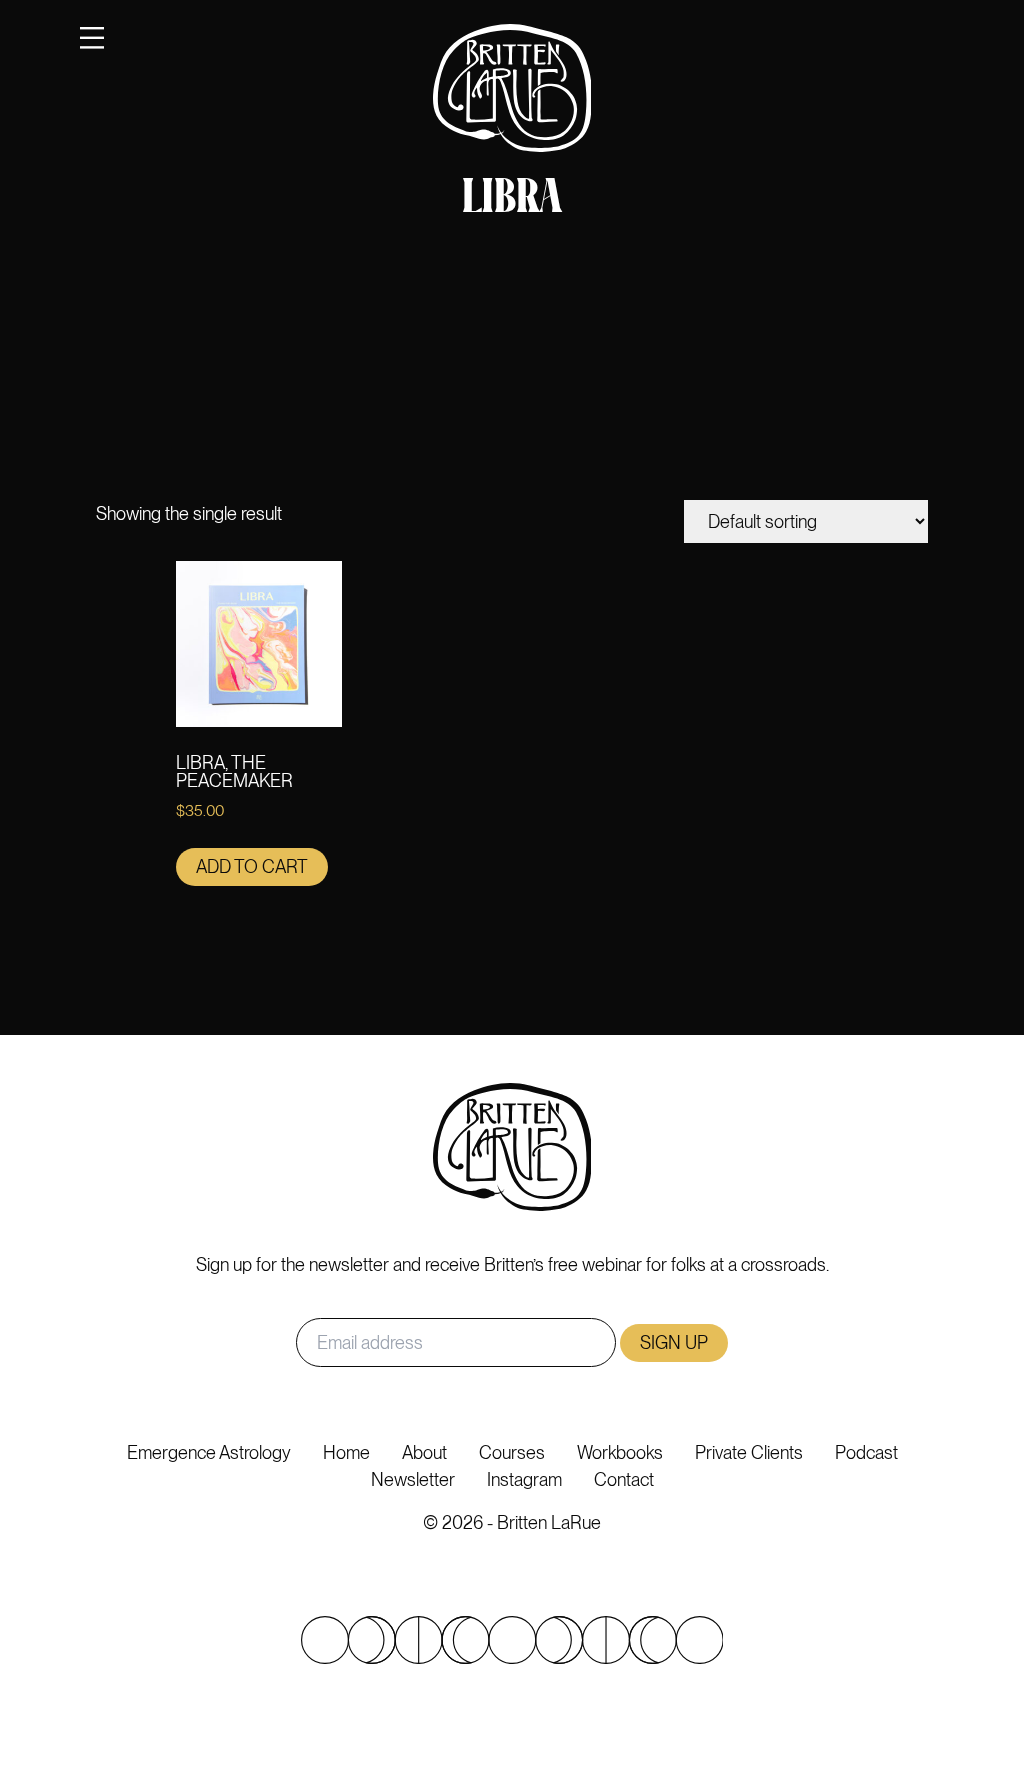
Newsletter (413, 1479)
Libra (512, 200)
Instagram (524, 1479)
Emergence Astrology (209, 1452)
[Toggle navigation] (92, 37)
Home (346, 1452)
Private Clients (749, 1452)
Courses (512, 1452)
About (424, 1452)
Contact (624, 1479)
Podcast (866, 1452)
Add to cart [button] (252, 866)
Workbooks (620, 1452)
